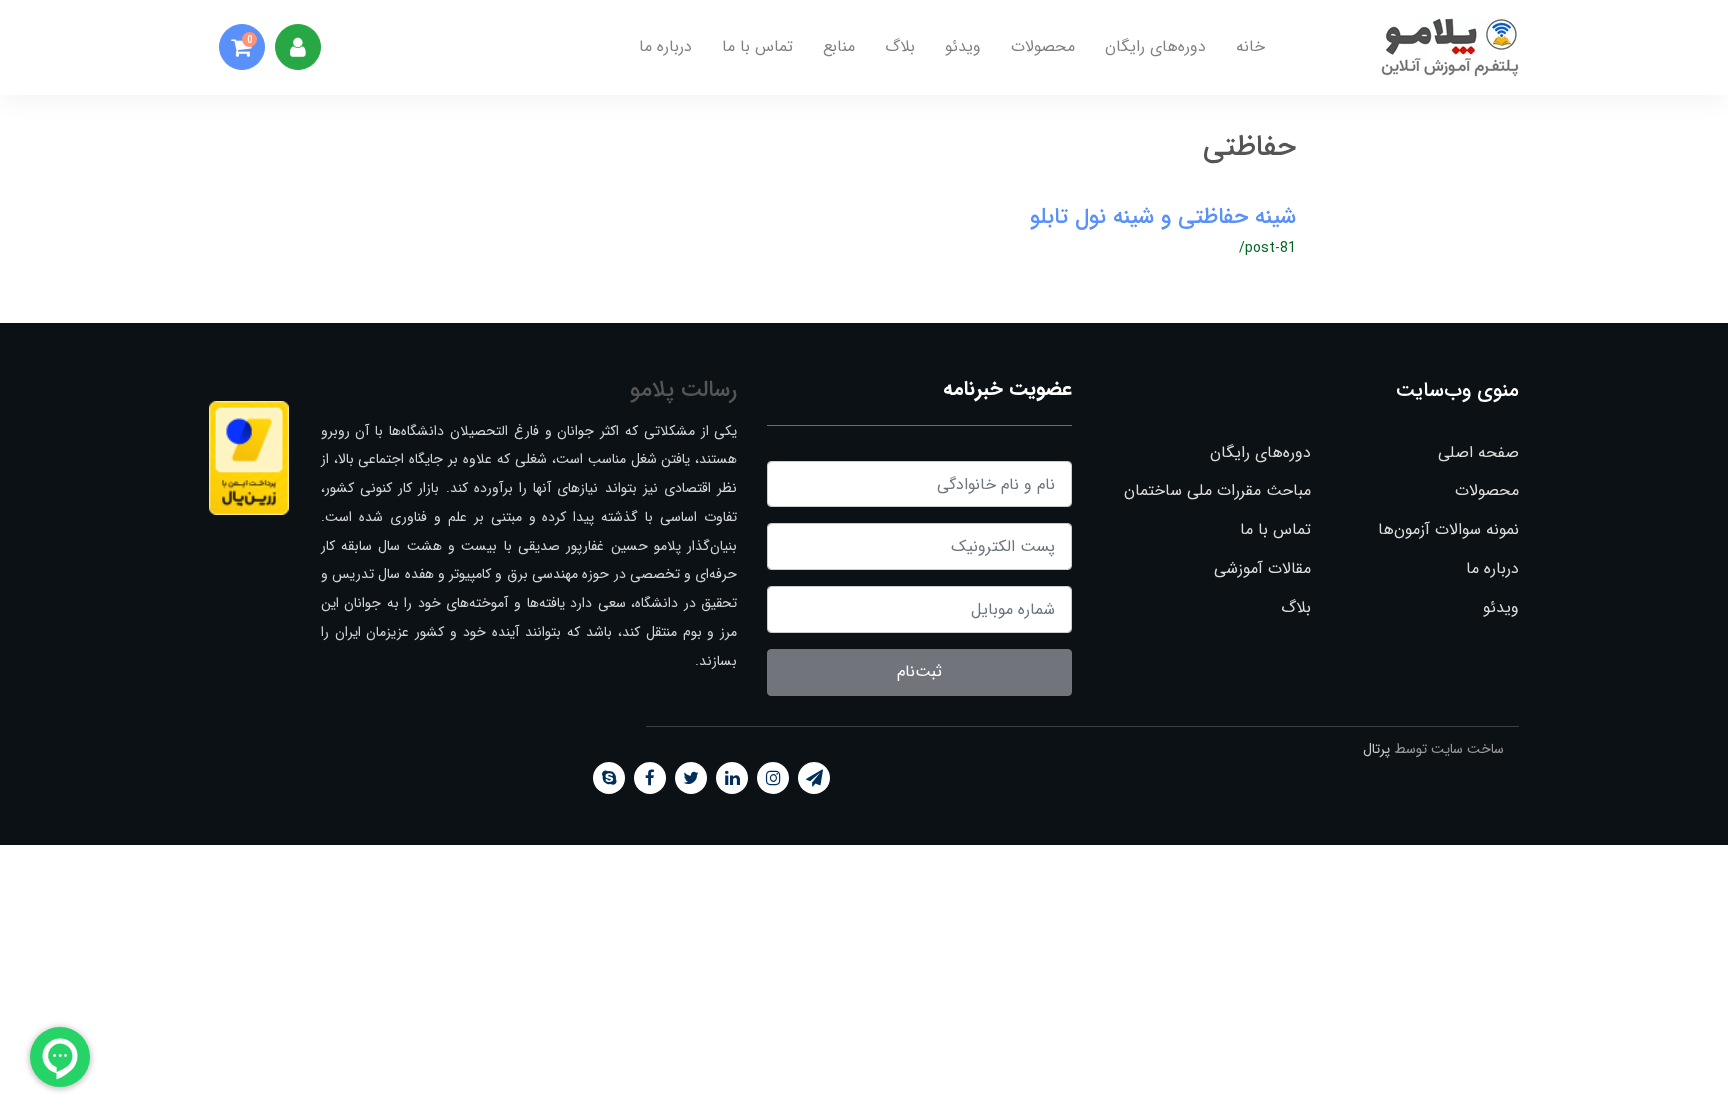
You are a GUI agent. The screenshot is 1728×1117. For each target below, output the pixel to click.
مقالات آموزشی (1262, 568)
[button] (242, 47)
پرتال (1376, 749)
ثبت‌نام (919, 671)
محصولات (1043, 46)
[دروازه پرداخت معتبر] (249, 457)
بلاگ (900, 46)
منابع (839, 46)
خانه (1250, 46)
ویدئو (963, 46)
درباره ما (665, 46)
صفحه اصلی (1478, 452)
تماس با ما (757, 46)
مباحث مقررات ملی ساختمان (1217, 490)
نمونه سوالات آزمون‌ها (1448, 529)
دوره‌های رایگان (1155, 46)
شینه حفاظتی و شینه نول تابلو (1163, 217)
